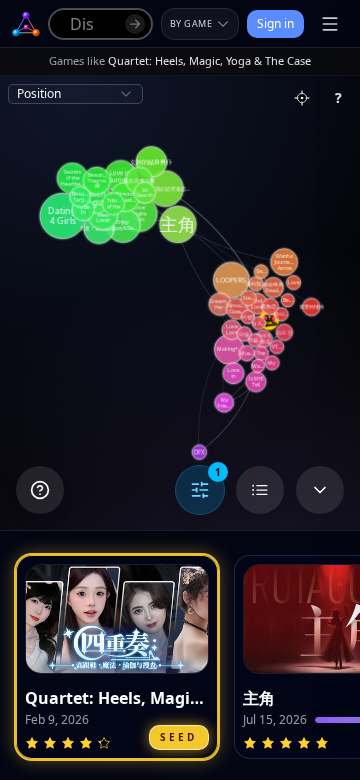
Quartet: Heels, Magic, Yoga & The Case (117, 698)
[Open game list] (260, 490)
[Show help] (40, 490)
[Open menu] (330, 24)
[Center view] (302, 98)
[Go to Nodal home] (26, 24)
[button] (117, 657)
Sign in (275, 23)
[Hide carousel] (320, 490)
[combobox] (75, 94)
